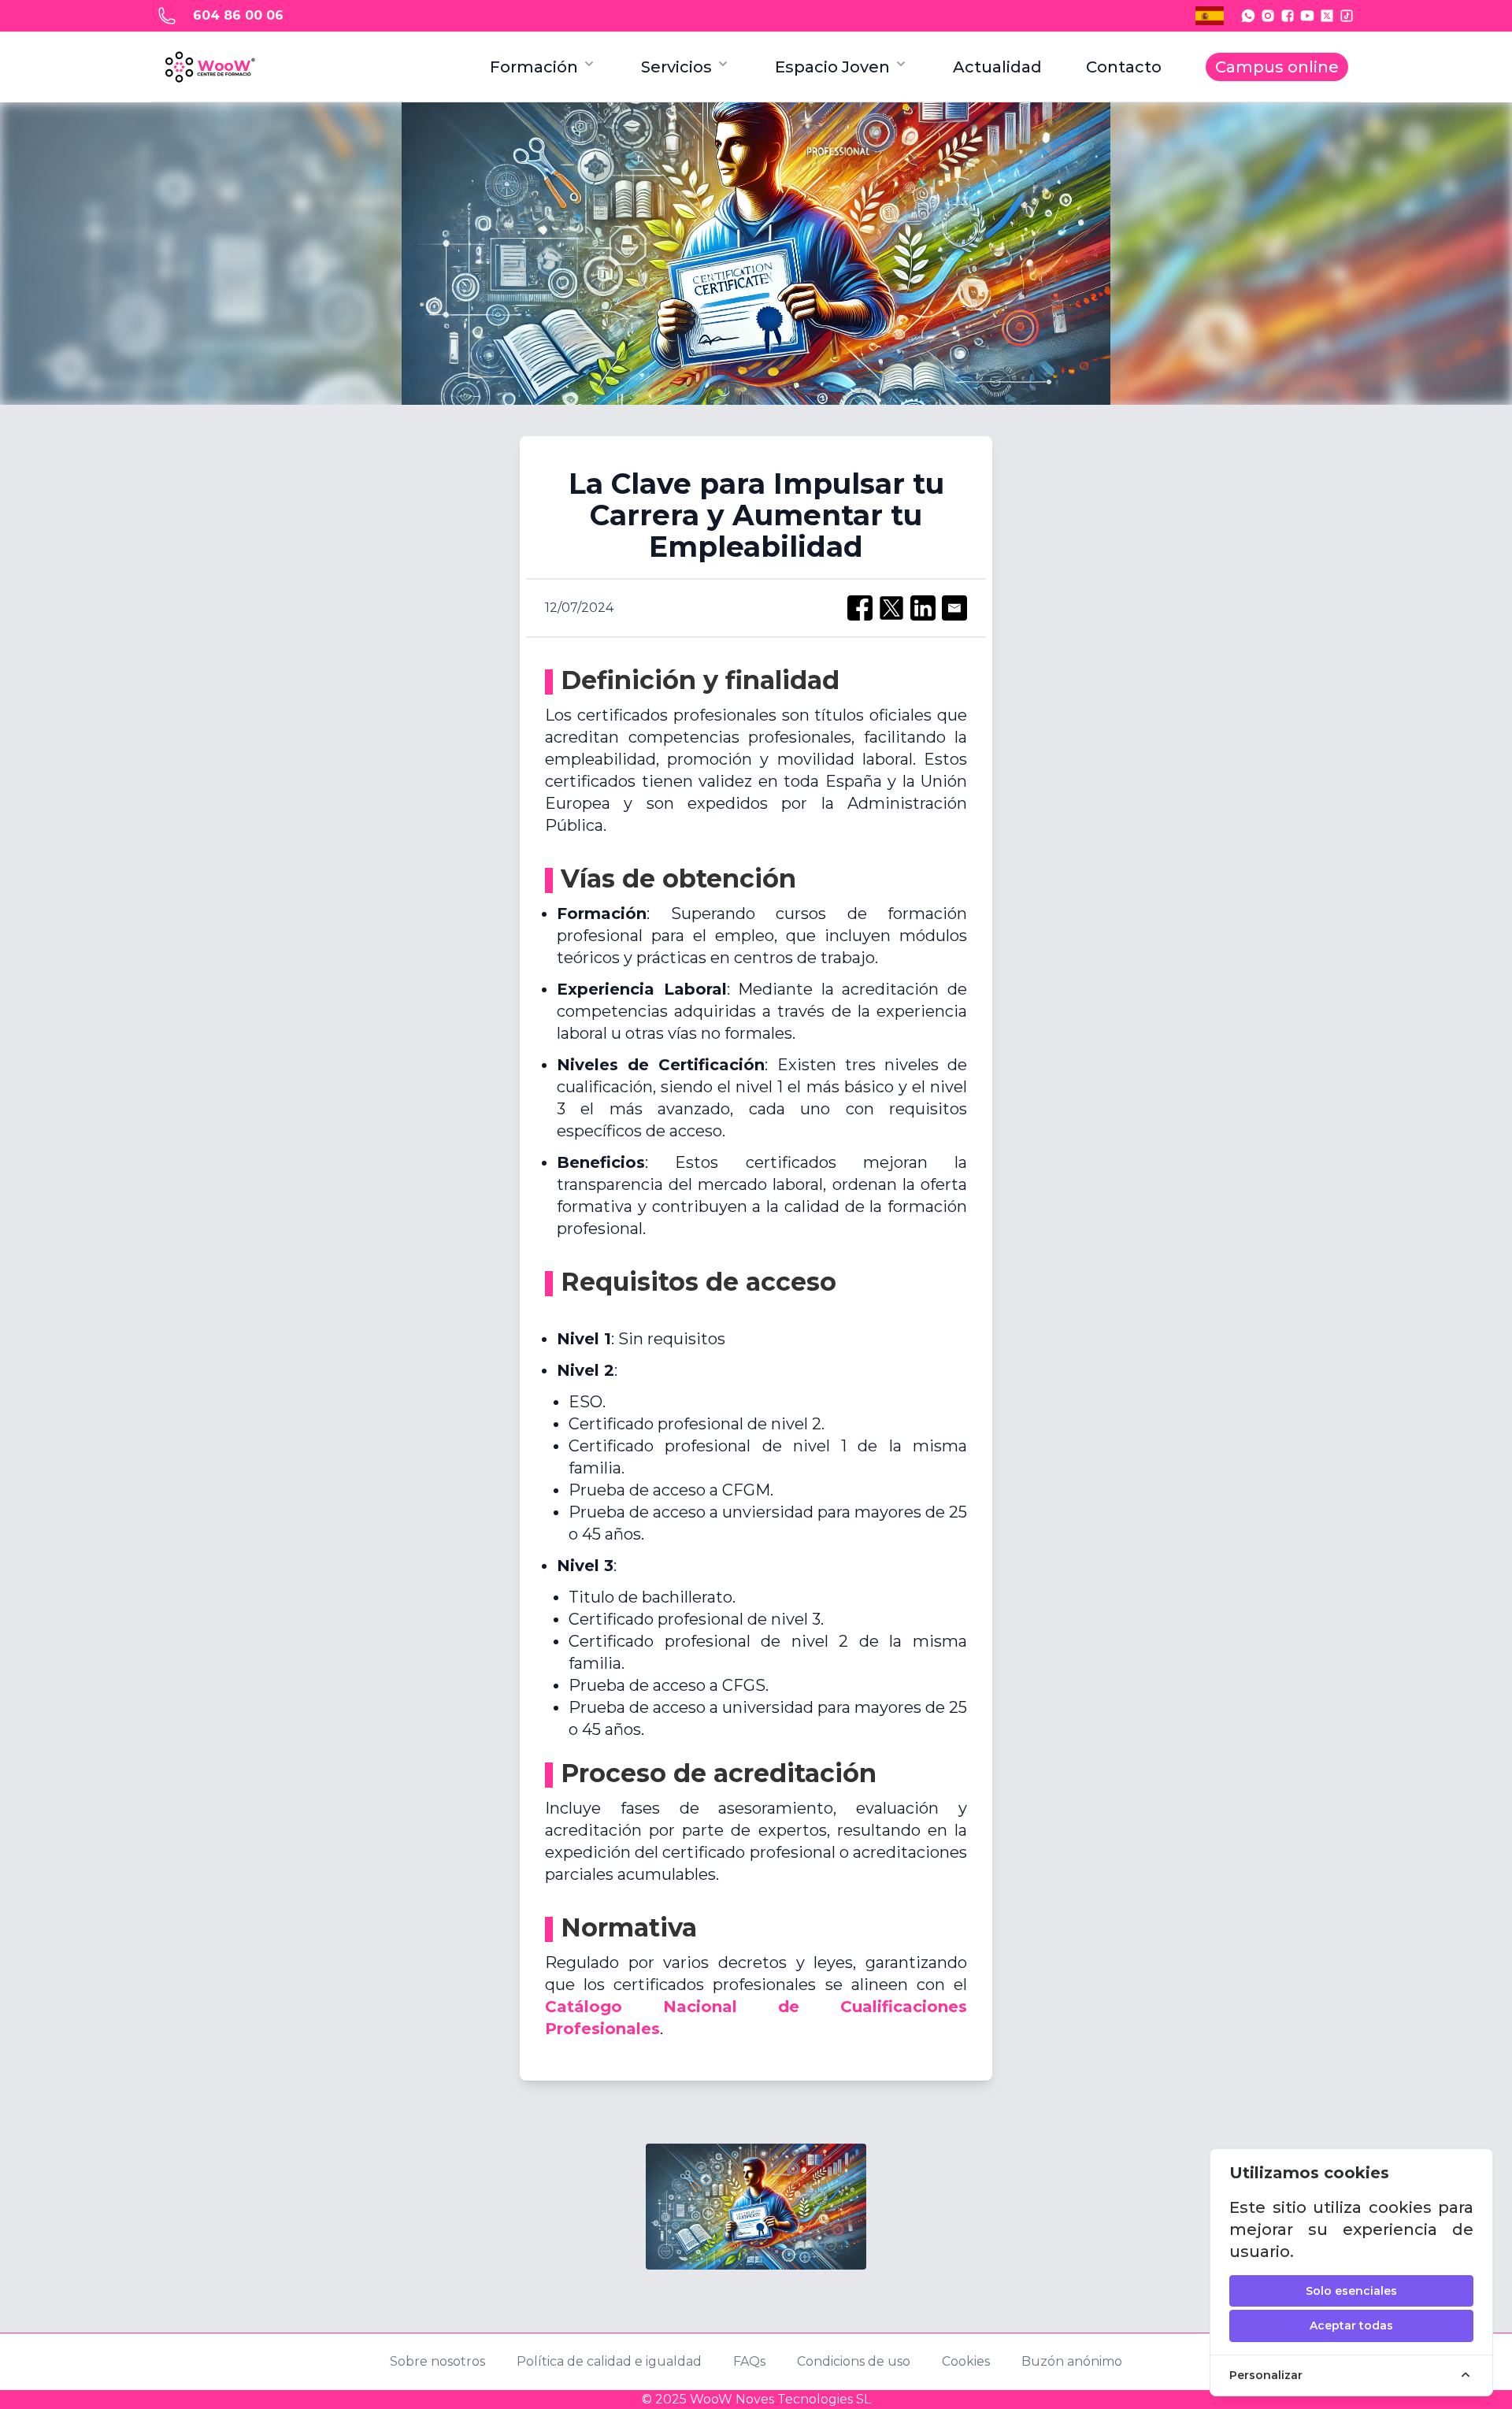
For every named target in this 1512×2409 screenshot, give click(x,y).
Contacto (1124, 67)
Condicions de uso (854, 2361)
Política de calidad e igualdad (609, 2361)
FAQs (749, 2361)
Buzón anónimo (1072, 2361)
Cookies (966, 2361)
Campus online (1277, 67)
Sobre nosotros (437, 2361)
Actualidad (997, 67)
